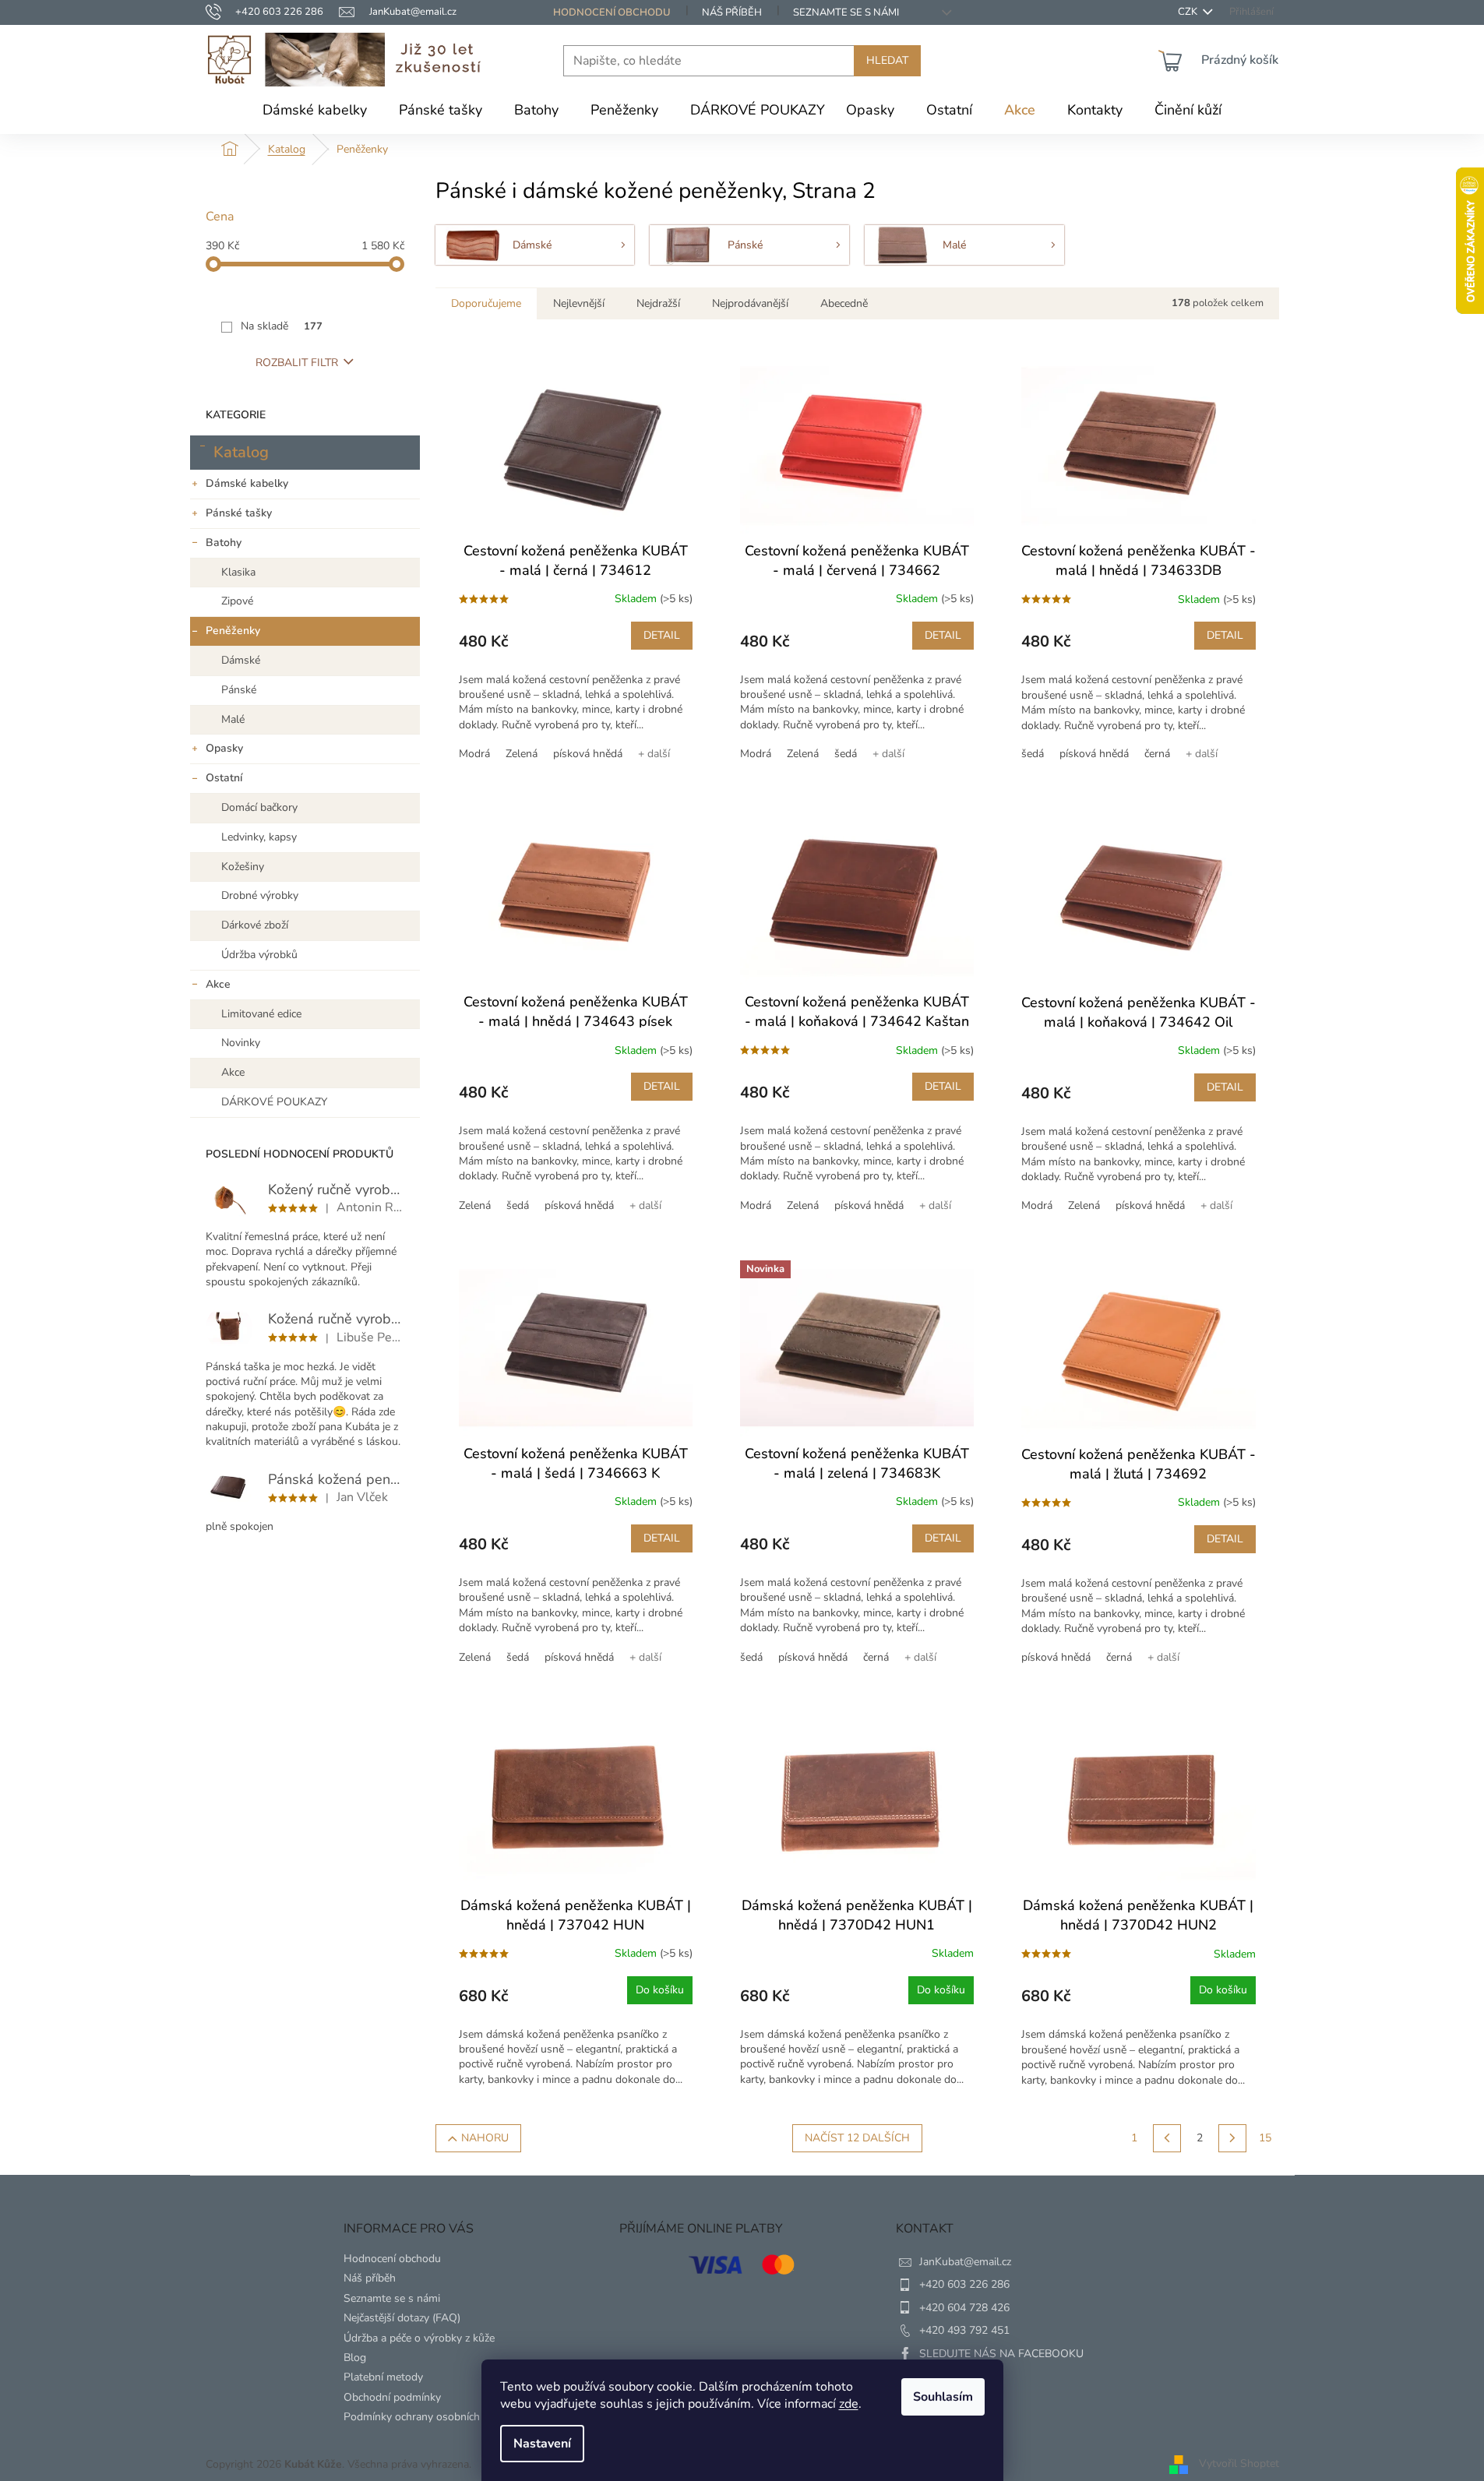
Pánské (239, 690)
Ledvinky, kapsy (259, 837)
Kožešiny (243, 867)
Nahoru (485, 2138)
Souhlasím (943, 2397)
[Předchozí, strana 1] (1167, 2138)
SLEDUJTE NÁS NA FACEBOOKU (1001, 2354)
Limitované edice (261, 1014)
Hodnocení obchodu (612, 12)
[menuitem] (315, 110)
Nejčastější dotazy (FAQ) (402, 2318)
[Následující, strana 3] (1232, 2138)
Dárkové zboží (255, 925)
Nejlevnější (579, 303)
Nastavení (542, 2444)
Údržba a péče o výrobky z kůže (419, 2338)
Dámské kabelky (247, 483)
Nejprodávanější (750, 303)
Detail (662, 635)
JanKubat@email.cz (965, 2262)
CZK (1189, 12)
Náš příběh (732, 12)
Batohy (224, 543)
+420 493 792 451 (964, 2330)
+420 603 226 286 (964, 2284)
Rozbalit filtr (297, 363)
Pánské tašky (239, 513)
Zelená (522, 754)
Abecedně (844, 303)
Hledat (887, 60)
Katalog (241, 452)
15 (1265, 2138)
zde (849, 2404)
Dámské (241, 660)
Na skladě (282, 326)
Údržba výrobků (259, 955)
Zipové (237, 601)
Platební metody (383, 2377)
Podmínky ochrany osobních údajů (427, 2417)
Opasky (224, 748)
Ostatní (224, 778)
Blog (355, 2358)
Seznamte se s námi (846, 12)
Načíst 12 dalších (857, 2138)
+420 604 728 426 (964, 2308)
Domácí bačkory (259, 807)
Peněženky (233, 631)
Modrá (474, 754)
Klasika (238, 572)
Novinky (241, 1043)
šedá (846, 754)
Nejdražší (658, 303)
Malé (233, 719)
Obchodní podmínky (392, 2397)
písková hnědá (588, 754)
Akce (218, 984)
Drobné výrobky (260, 895)
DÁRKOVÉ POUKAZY (274, 1102)
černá (1157, 754)
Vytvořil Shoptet (1239, 2463)
